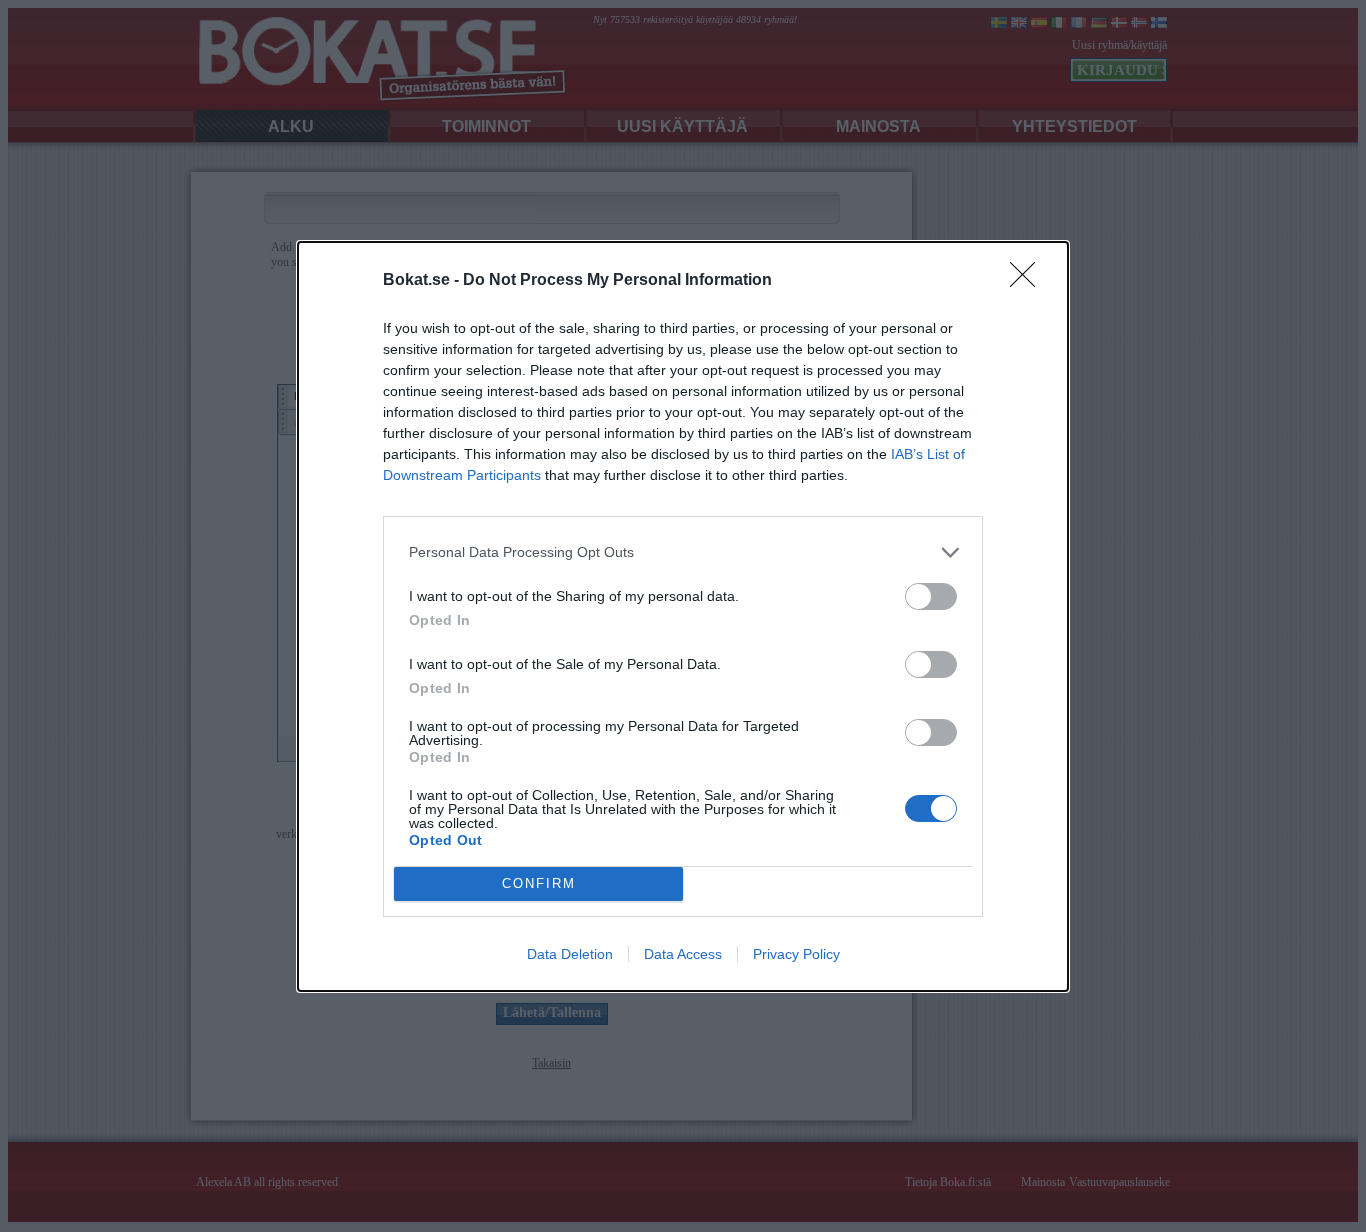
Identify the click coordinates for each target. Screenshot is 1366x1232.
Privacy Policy (796, 954)
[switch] (931, 596)
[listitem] (683, 552)
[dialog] (683, 616)
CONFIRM (539, 883)
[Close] (1029, 281)
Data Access (683, 954)
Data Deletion (570, 954)
